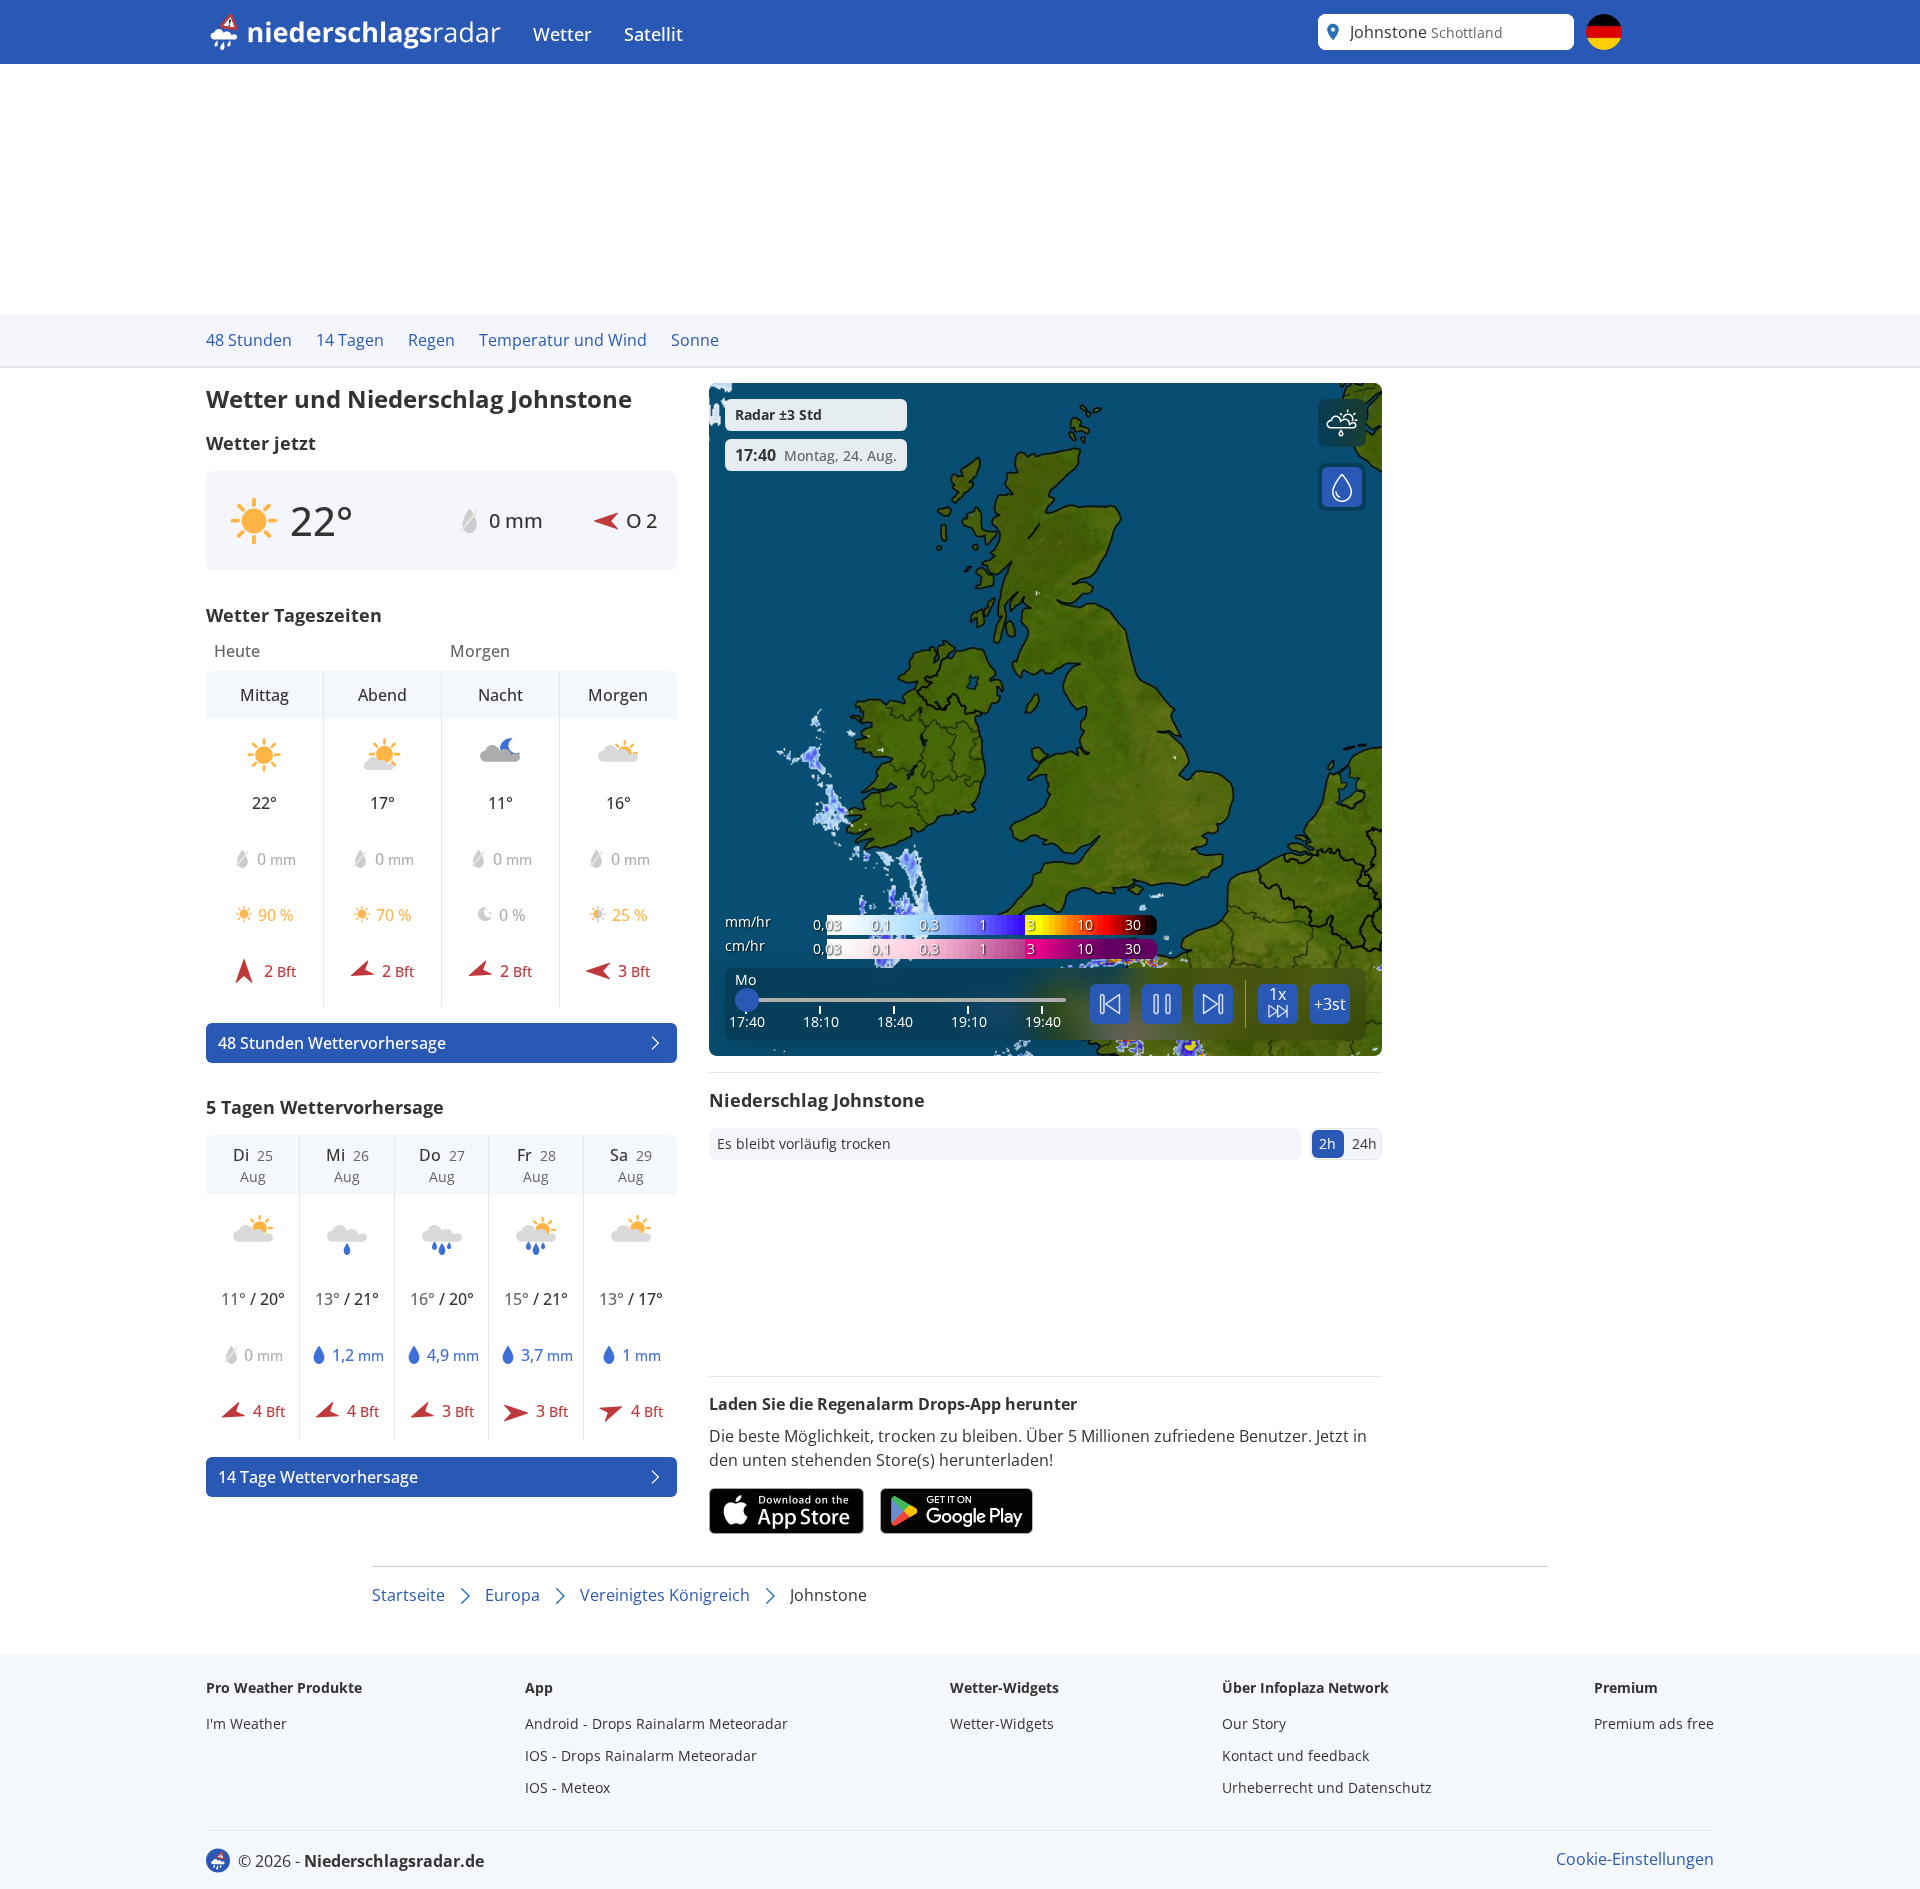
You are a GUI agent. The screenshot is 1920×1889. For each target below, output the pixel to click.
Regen (431, 340)
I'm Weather (246, 1723)
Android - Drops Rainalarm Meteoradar (656, 1723)
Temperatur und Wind (563, 340)
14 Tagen (350, 340)
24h (1364, 1143)
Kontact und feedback (1295, 1755)
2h (1327, 1143)
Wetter (562, 34)
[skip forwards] (1213, 1004)
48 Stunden (249, 340)
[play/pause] (1162, 1004)
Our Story (1254, 1723)
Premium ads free (1654, 1723)
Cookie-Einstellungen (1635, 1859)
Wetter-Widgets (1002, 1723)
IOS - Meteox (567, 1787)
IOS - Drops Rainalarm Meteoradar (641, 1755)
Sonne (695, 340)
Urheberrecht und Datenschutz (1327, 1787)
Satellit (653, 34)
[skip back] (1110, 1004)
